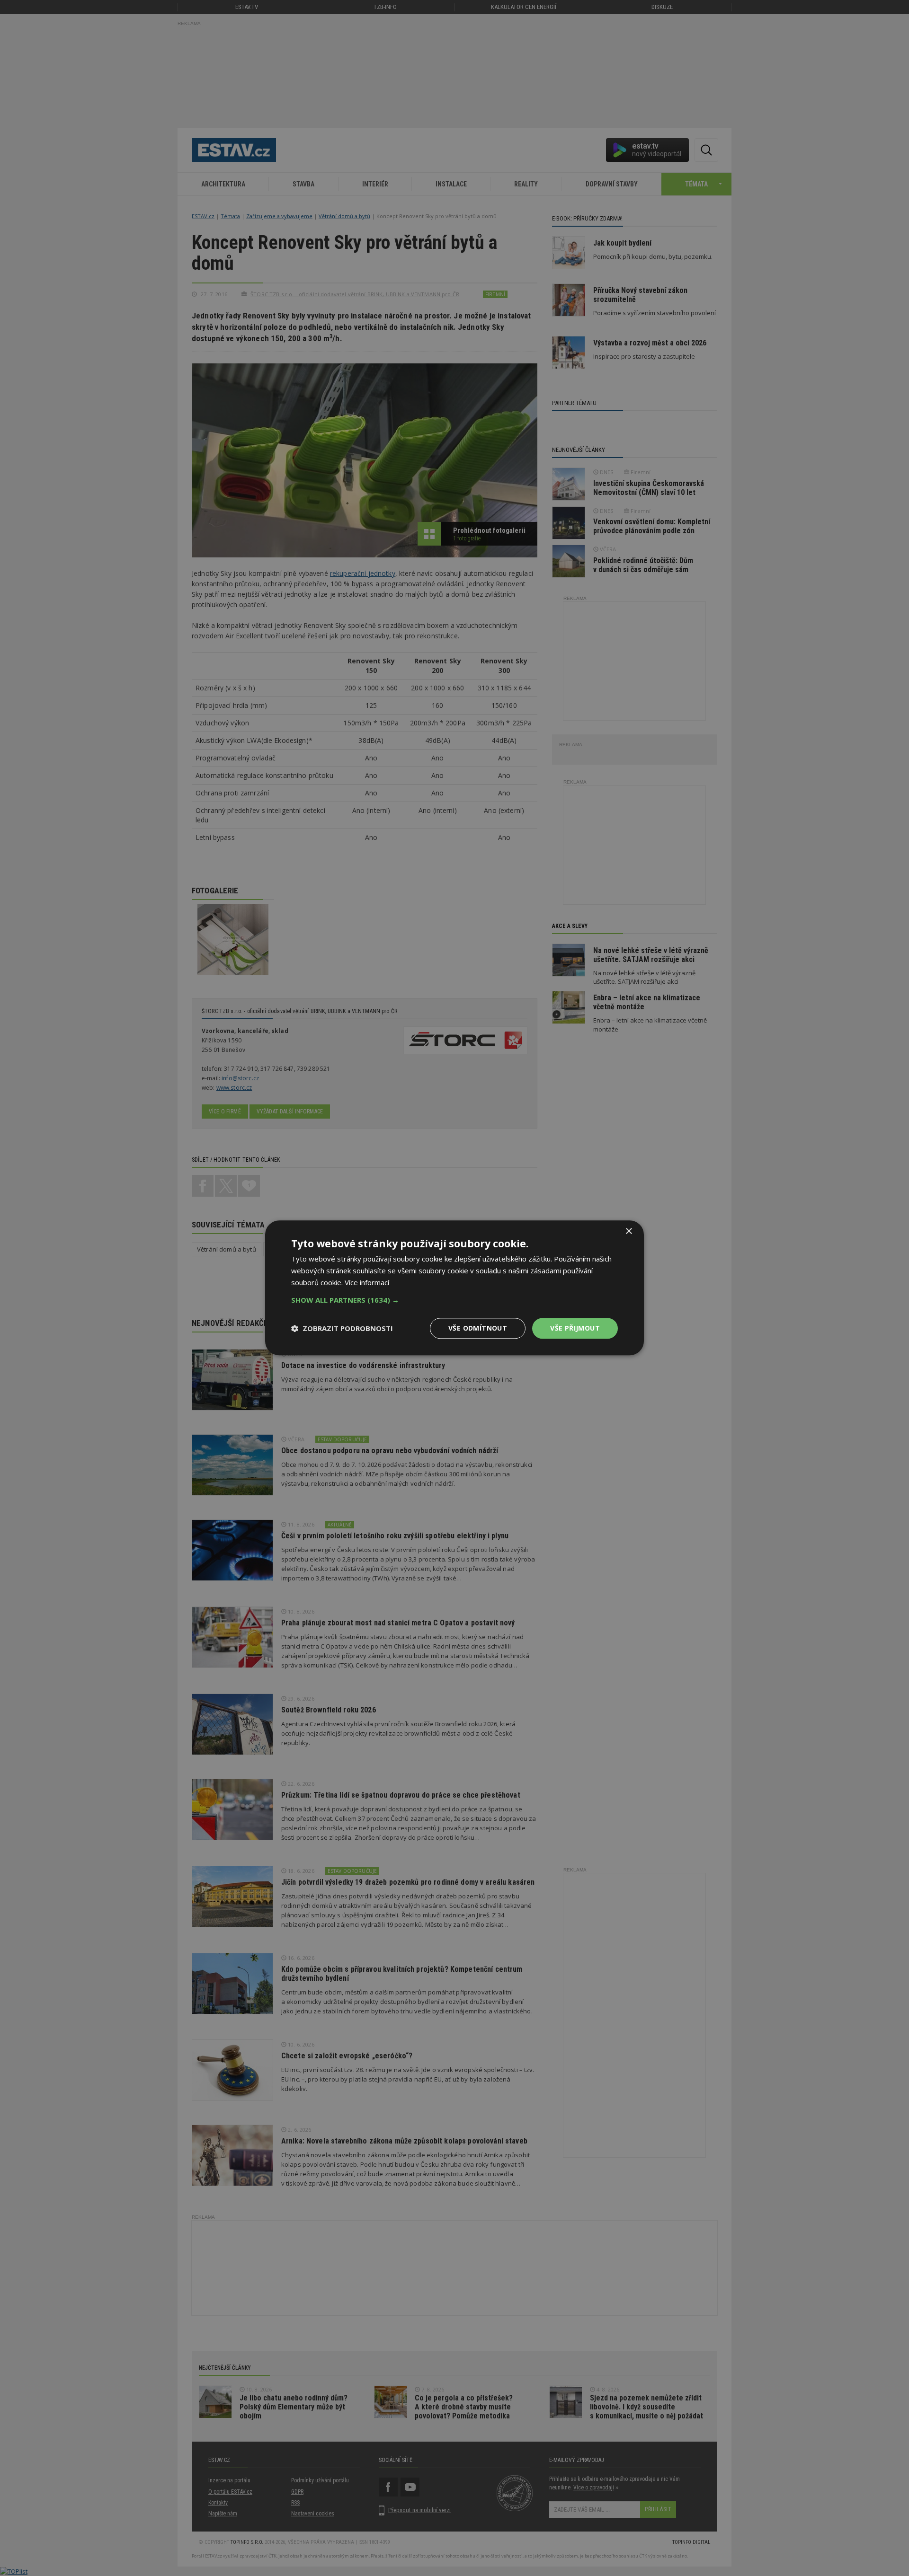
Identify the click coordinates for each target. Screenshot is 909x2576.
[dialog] (454, 1288)
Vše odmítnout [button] (478, 1328)
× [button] (628, 1231)
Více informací (367, 1282)
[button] (454, 1300)
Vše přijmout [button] (575, 1328)
